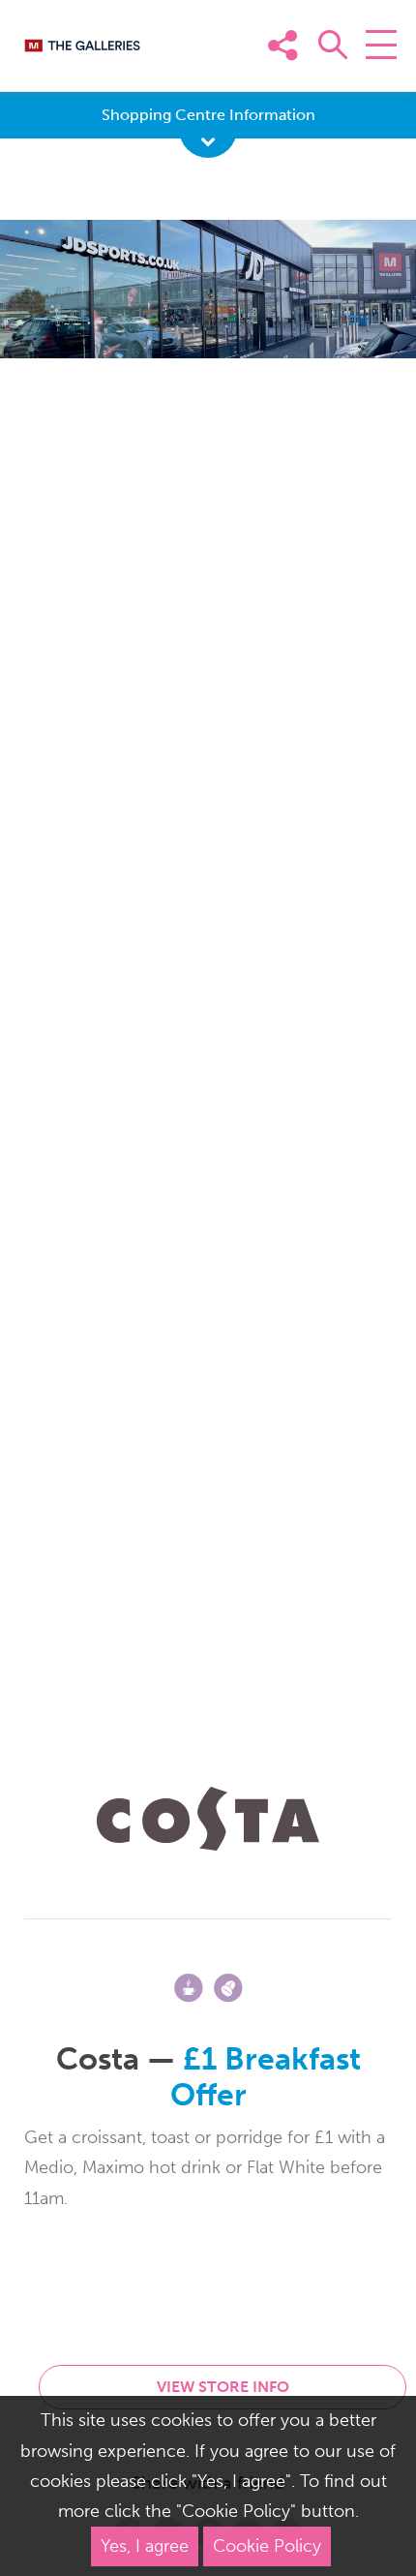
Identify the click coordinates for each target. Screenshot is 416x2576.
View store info (223, 2387)
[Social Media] (375, 75)
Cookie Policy (267, 2546)
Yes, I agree (145, 2546)
